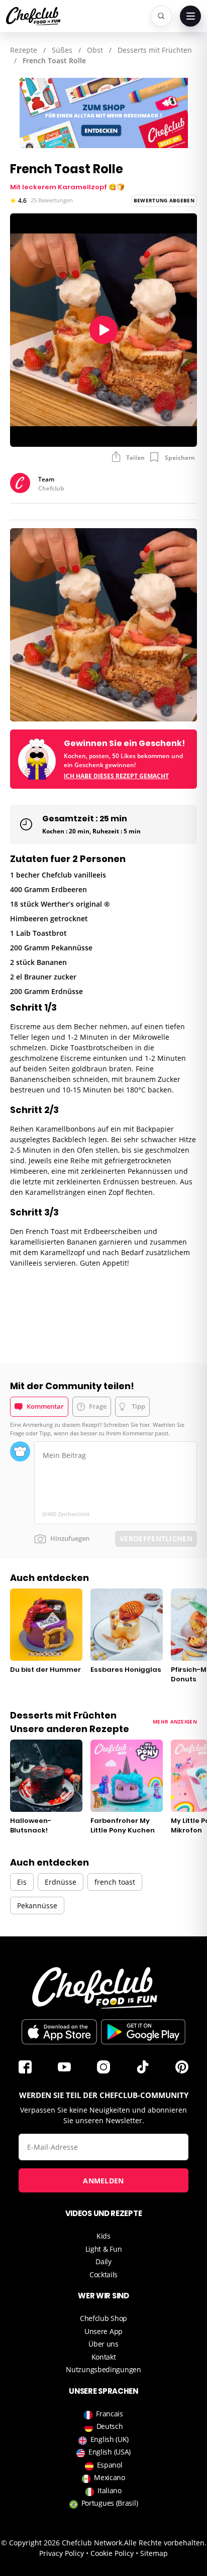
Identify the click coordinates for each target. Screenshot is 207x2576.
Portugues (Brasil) (110, 2503)
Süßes (62, 50)
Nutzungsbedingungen (103, 2369)
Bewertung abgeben (164, 200)
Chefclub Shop (103, 2318)
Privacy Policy (62, 2553)
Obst (95, 50)
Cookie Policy (112, 2553)
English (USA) (110, 2452)
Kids (103, 2236)
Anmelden (103, 2181)
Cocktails (103, 2275)
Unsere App (103, 2331)
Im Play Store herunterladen (143, 2032)
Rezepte (24, 50)
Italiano (110, 2490)
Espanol (110, 2465)
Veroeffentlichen (156, 1539)
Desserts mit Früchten (155, 50)
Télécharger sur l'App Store (59, 2032)
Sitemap (154, 2553)
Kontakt (104, 2357)
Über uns (103, 2344)
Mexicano (110, 2477)
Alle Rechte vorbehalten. (165, 2543)
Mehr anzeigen (175, 1722)
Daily (103, 2261)
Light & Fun (104, 2249)
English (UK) (110, 2439)
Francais (110, 2414)
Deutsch (110, 2426)
